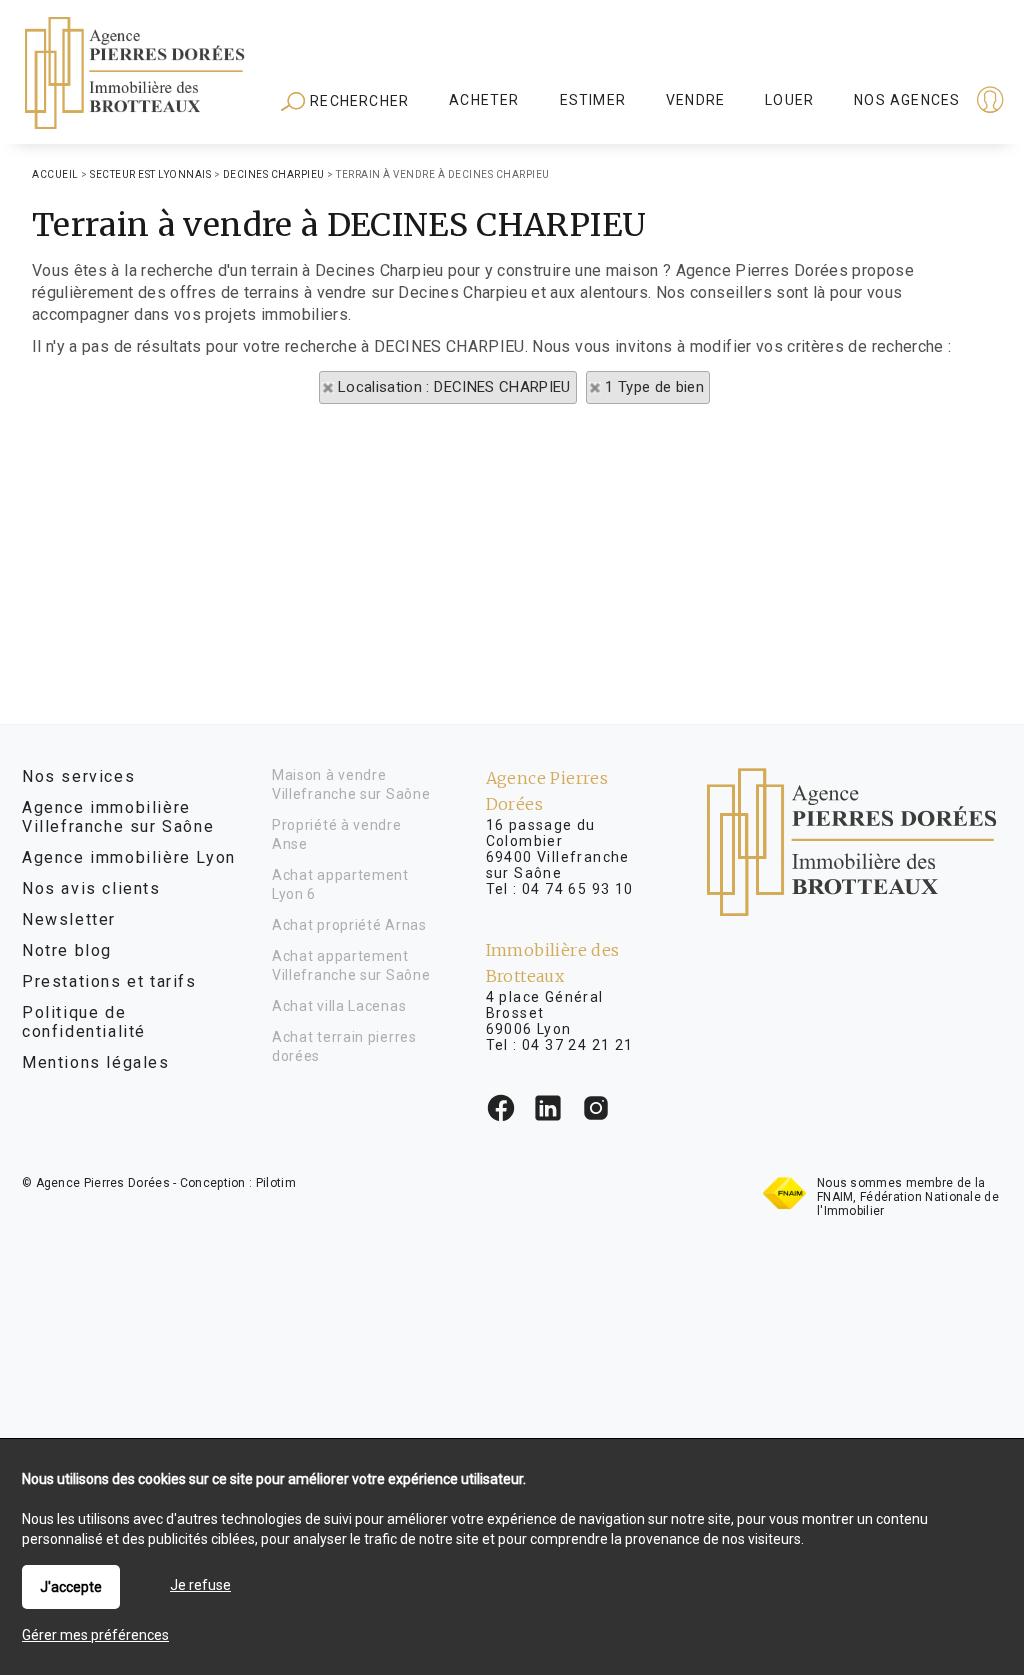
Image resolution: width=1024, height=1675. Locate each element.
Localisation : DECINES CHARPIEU (454, 387)
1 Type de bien (654, 387)
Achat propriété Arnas (349, 925)
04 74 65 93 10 (578, 889)
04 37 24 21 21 (578, 1045)
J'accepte (71, 1587)
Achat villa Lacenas (339, 1006)
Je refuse (200, 1585)
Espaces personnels (912, 102)
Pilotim (276, 1183)
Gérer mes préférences (95, 1635)
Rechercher (357, 101)
